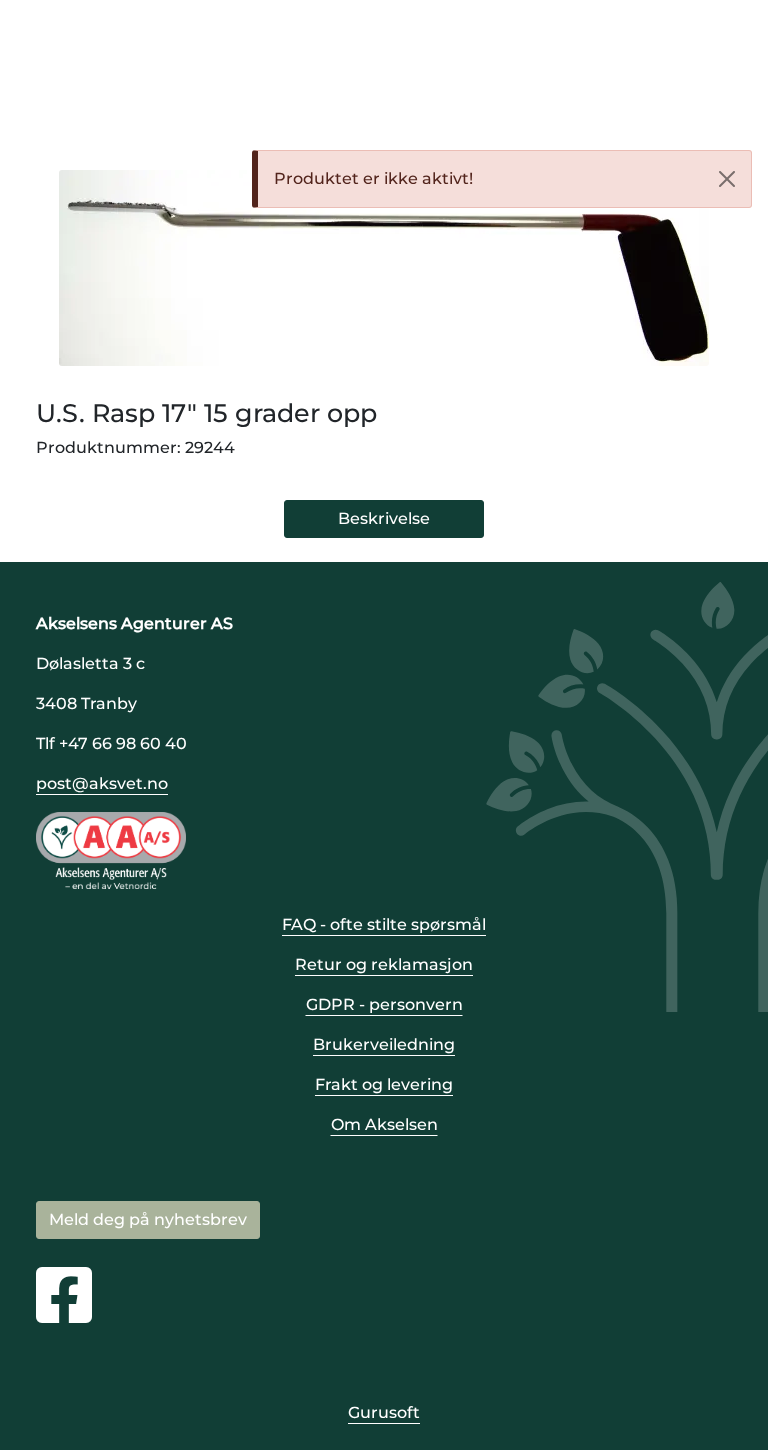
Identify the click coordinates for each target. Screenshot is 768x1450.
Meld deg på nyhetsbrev (148, 1219)
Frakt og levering (384, 1084)
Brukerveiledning (384, 1044)
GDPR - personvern (384, 1004)
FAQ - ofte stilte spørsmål (384, 924)
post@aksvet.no (102, 783)
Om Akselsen (384, 1124)
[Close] (727, 179)
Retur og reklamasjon (384, 964)
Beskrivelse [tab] (384, 518)
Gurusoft (384, 1412)
